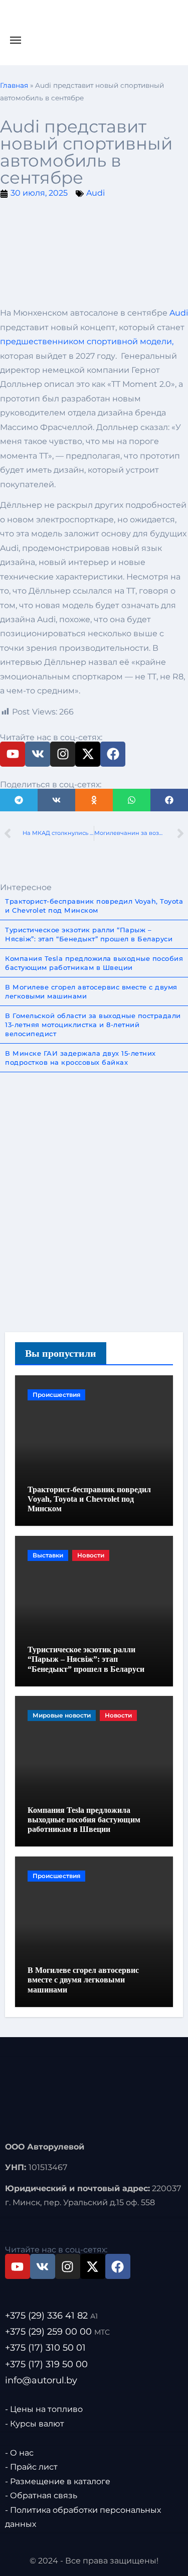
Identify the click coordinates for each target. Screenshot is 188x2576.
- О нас (19, 2453)
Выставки (48, 1555)
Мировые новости (62, 1715)
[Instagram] (63, 754)
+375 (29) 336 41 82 (51, 2316)
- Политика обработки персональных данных (83, 2517)
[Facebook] (113, 754)
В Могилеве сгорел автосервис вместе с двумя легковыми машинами (83, 1980)
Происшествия (56, 1395)
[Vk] (38, 754)
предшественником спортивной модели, (87, 341)
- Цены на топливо (44, 2409)
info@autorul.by (41, 2380)
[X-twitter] (88, 754)
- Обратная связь (41, 2495)
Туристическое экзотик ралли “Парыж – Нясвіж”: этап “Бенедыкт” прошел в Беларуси (86, 1659)
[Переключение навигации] (16, 40)
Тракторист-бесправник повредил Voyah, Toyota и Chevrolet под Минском (89, 1499)
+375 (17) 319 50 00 (46, 2364)
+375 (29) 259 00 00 (57, 2332)
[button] (19, 800)
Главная (14, 85)
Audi (96, 193)
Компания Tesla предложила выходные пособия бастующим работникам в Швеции (84, 1820)
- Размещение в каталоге (58, 2481)
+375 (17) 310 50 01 (45, 2348)
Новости (91, 1555)
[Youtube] (13, 754)
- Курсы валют (35, 2423)
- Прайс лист (31, 2467)
